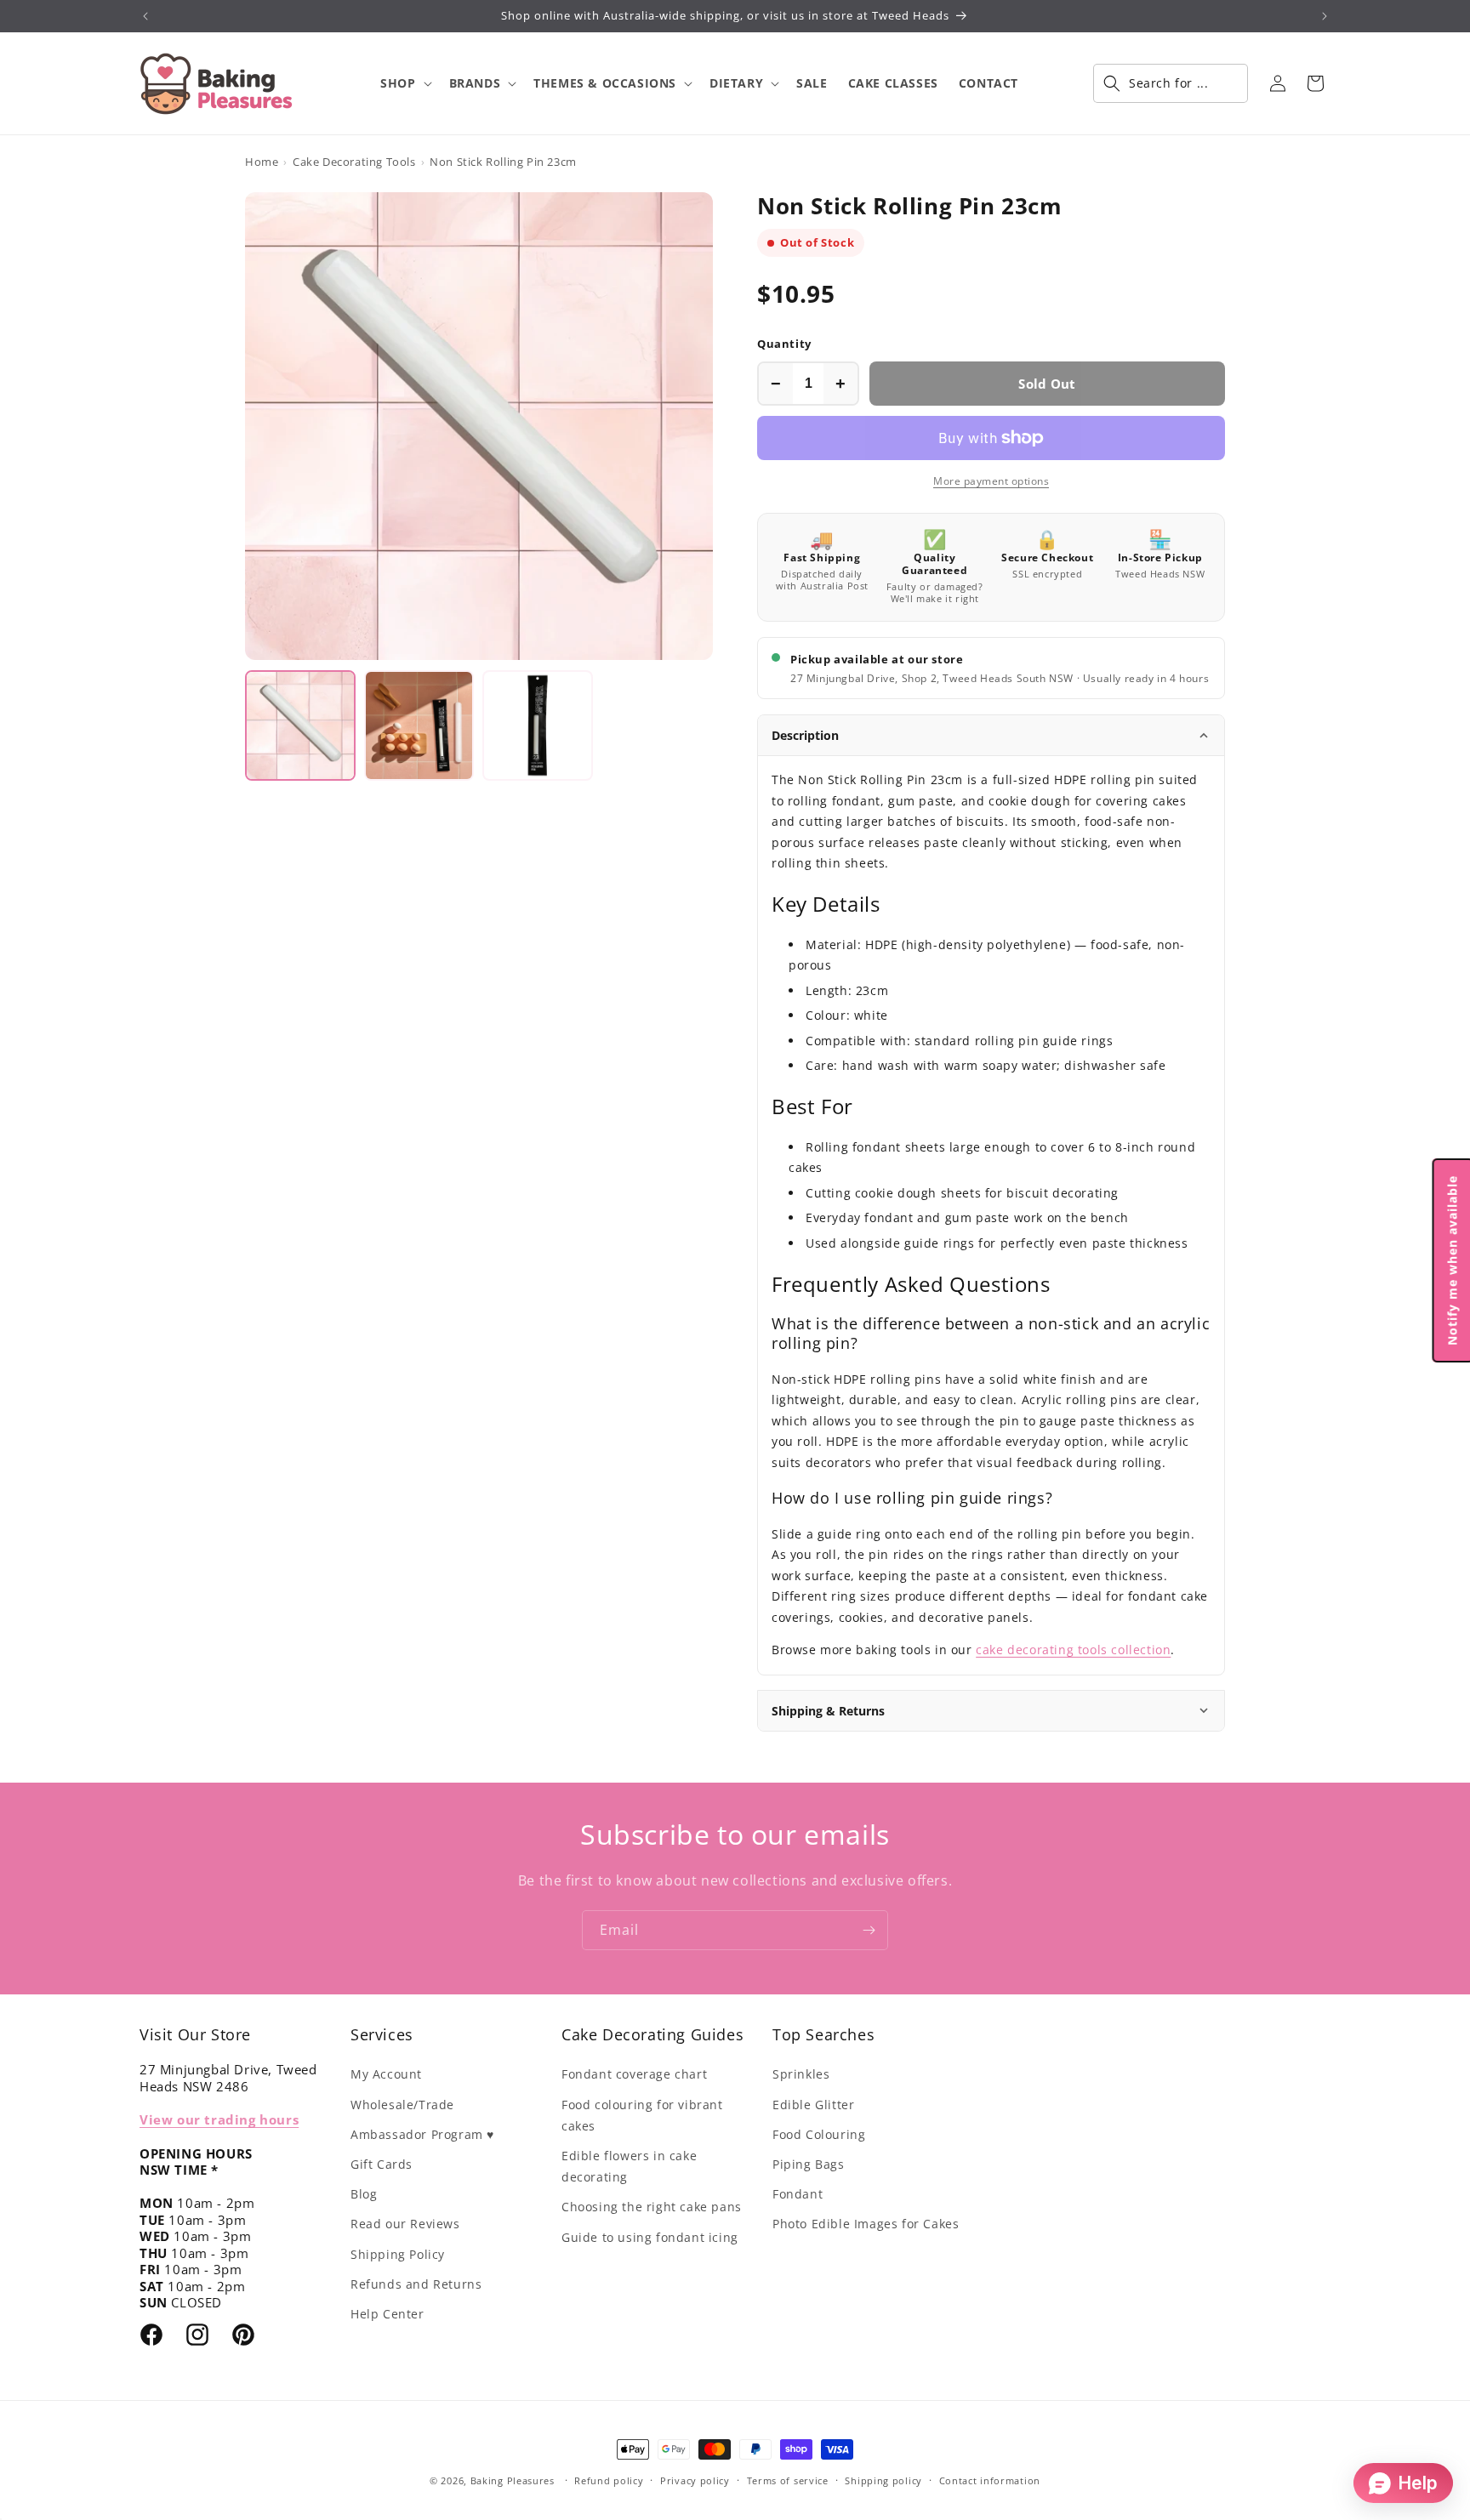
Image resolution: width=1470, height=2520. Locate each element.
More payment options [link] (991, 481)
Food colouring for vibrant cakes (642, 2115)
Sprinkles (801, 2074)
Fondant (798, 2194)
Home (262, 162)
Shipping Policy (398, 2254)
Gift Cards (382, 2164)
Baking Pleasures (513, 2480)
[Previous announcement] (145, 16)
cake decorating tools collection (1073, 1650)
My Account (386, 2074)
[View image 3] (538, 725)
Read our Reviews (405, 2224)
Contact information (990, 2480)
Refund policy (609, 2480)
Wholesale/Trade (402, 2105)
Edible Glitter (813, 2105)
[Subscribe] (869, 1930)
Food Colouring (819, 2134)
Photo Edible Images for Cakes (866, 2224)
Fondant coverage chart (634, 2074)
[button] (404, 83)
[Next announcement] (1325, 16)
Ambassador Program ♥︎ (422, 2134)
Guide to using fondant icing (650, 2237)
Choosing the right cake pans (652, 2207)
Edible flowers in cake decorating (629, 2166)
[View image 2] (419, 725)
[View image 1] (300, 725)
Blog (364, 2194)
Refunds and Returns (416, 2284)
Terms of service (788, 2480)
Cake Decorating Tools (354, 162)
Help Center (387, 2314)
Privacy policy (695, 2480)
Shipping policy (883, 2480)
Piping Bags (809, 2164)
